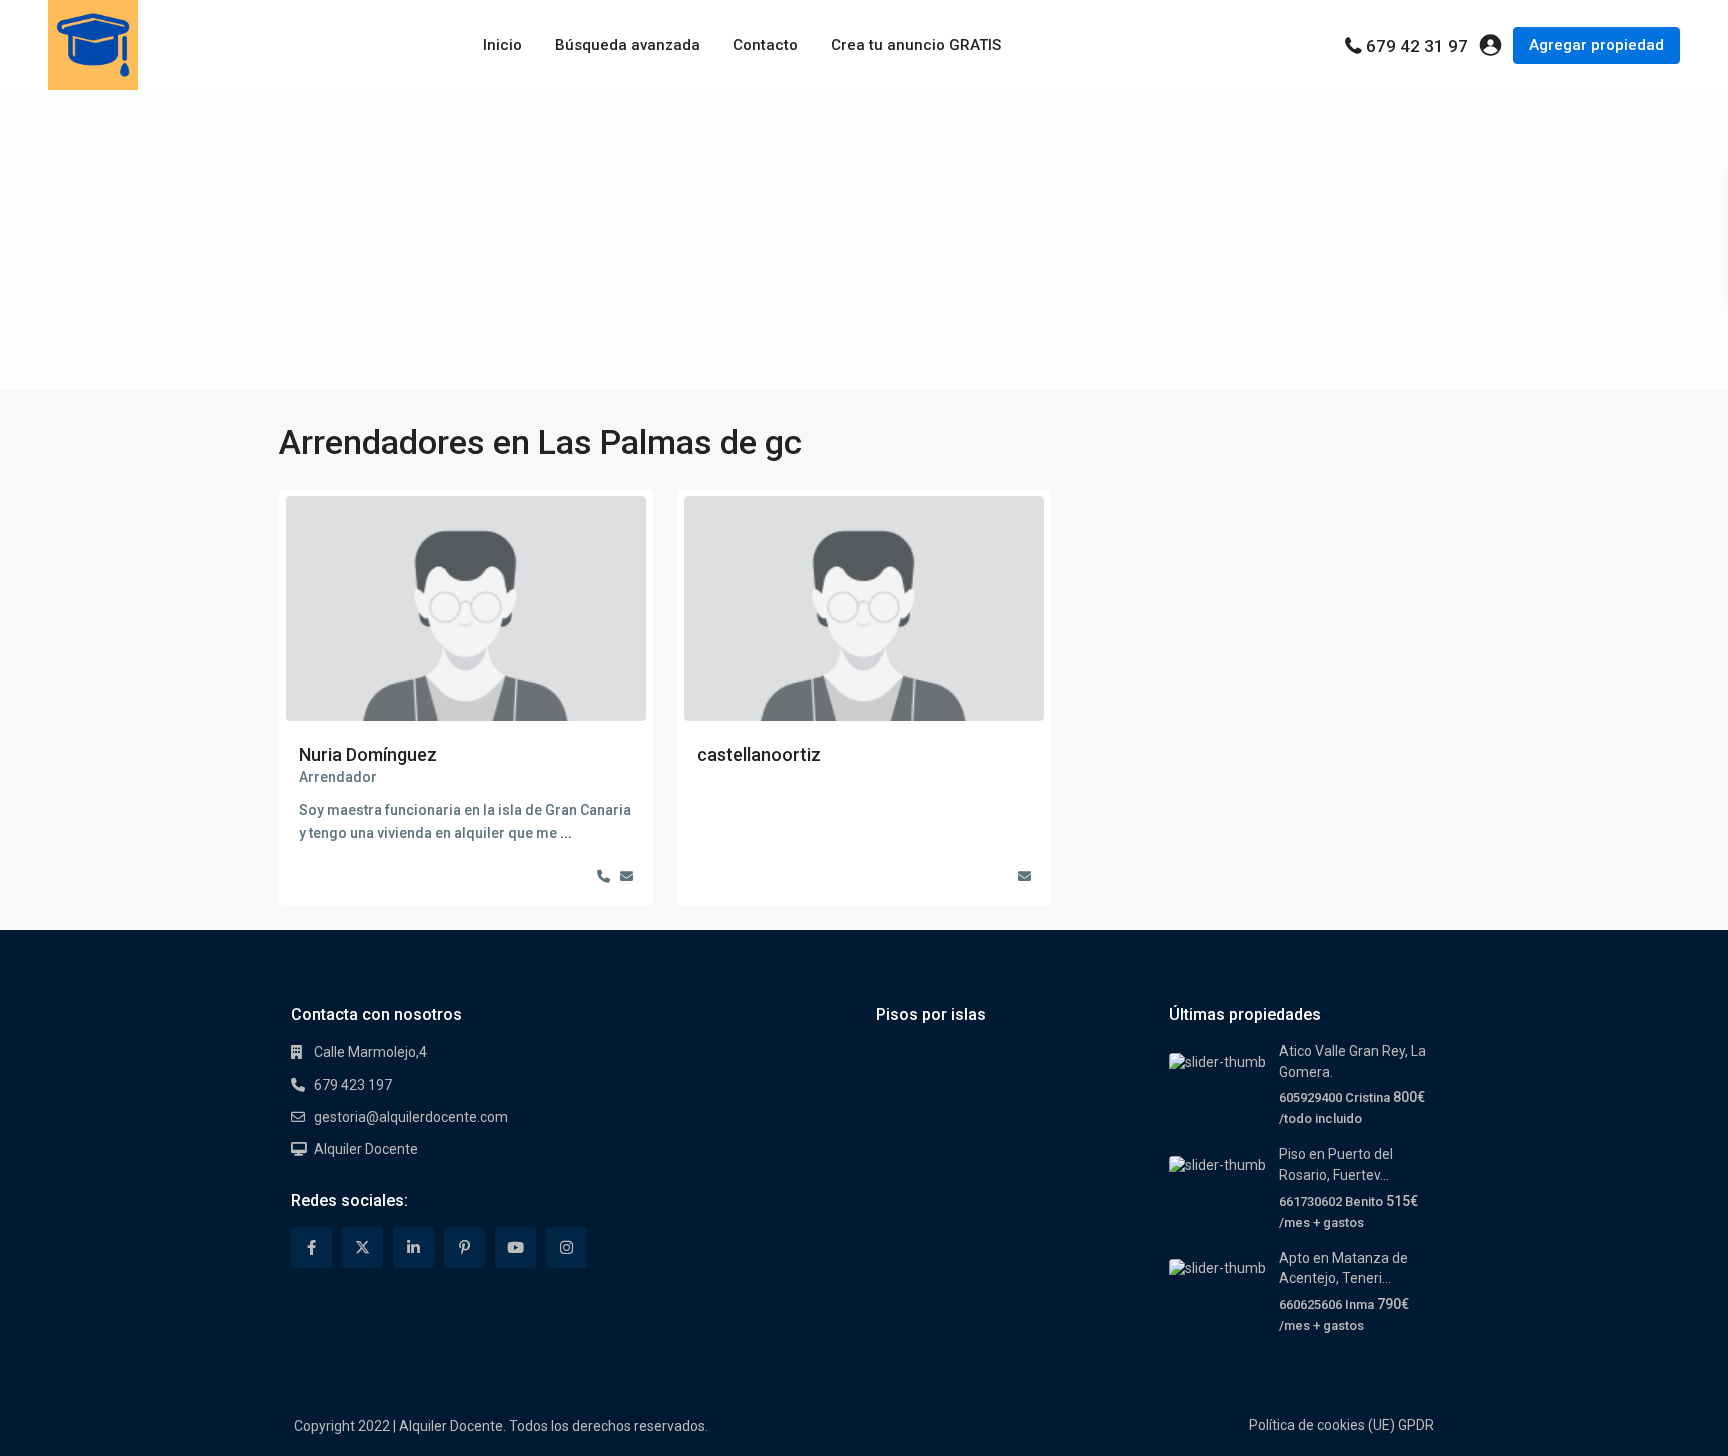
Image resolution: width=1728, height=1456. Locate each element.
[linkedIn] (413, 1247)
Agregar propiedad (1596, 45)
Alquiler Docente (366, 1149)
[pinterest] (464, 1247)
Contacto (765, 45)
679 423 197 (353, 1085)
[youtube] (515, 1247)
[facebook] (311, 1247)
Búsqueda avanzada (627, 45)
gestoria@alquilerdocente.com (411, 1117)
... (566, 833)
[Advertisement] (864, 240)
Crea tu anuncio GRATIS (916, 45)
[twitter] (362, 1247)
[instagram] (566, 1247)
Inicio (502, 45)
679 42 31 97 (1417, 46)
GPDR (1416, 1425)
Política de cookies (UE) (1322, 1425)
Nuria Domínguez (368, 754)
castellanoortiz (759, 754)
